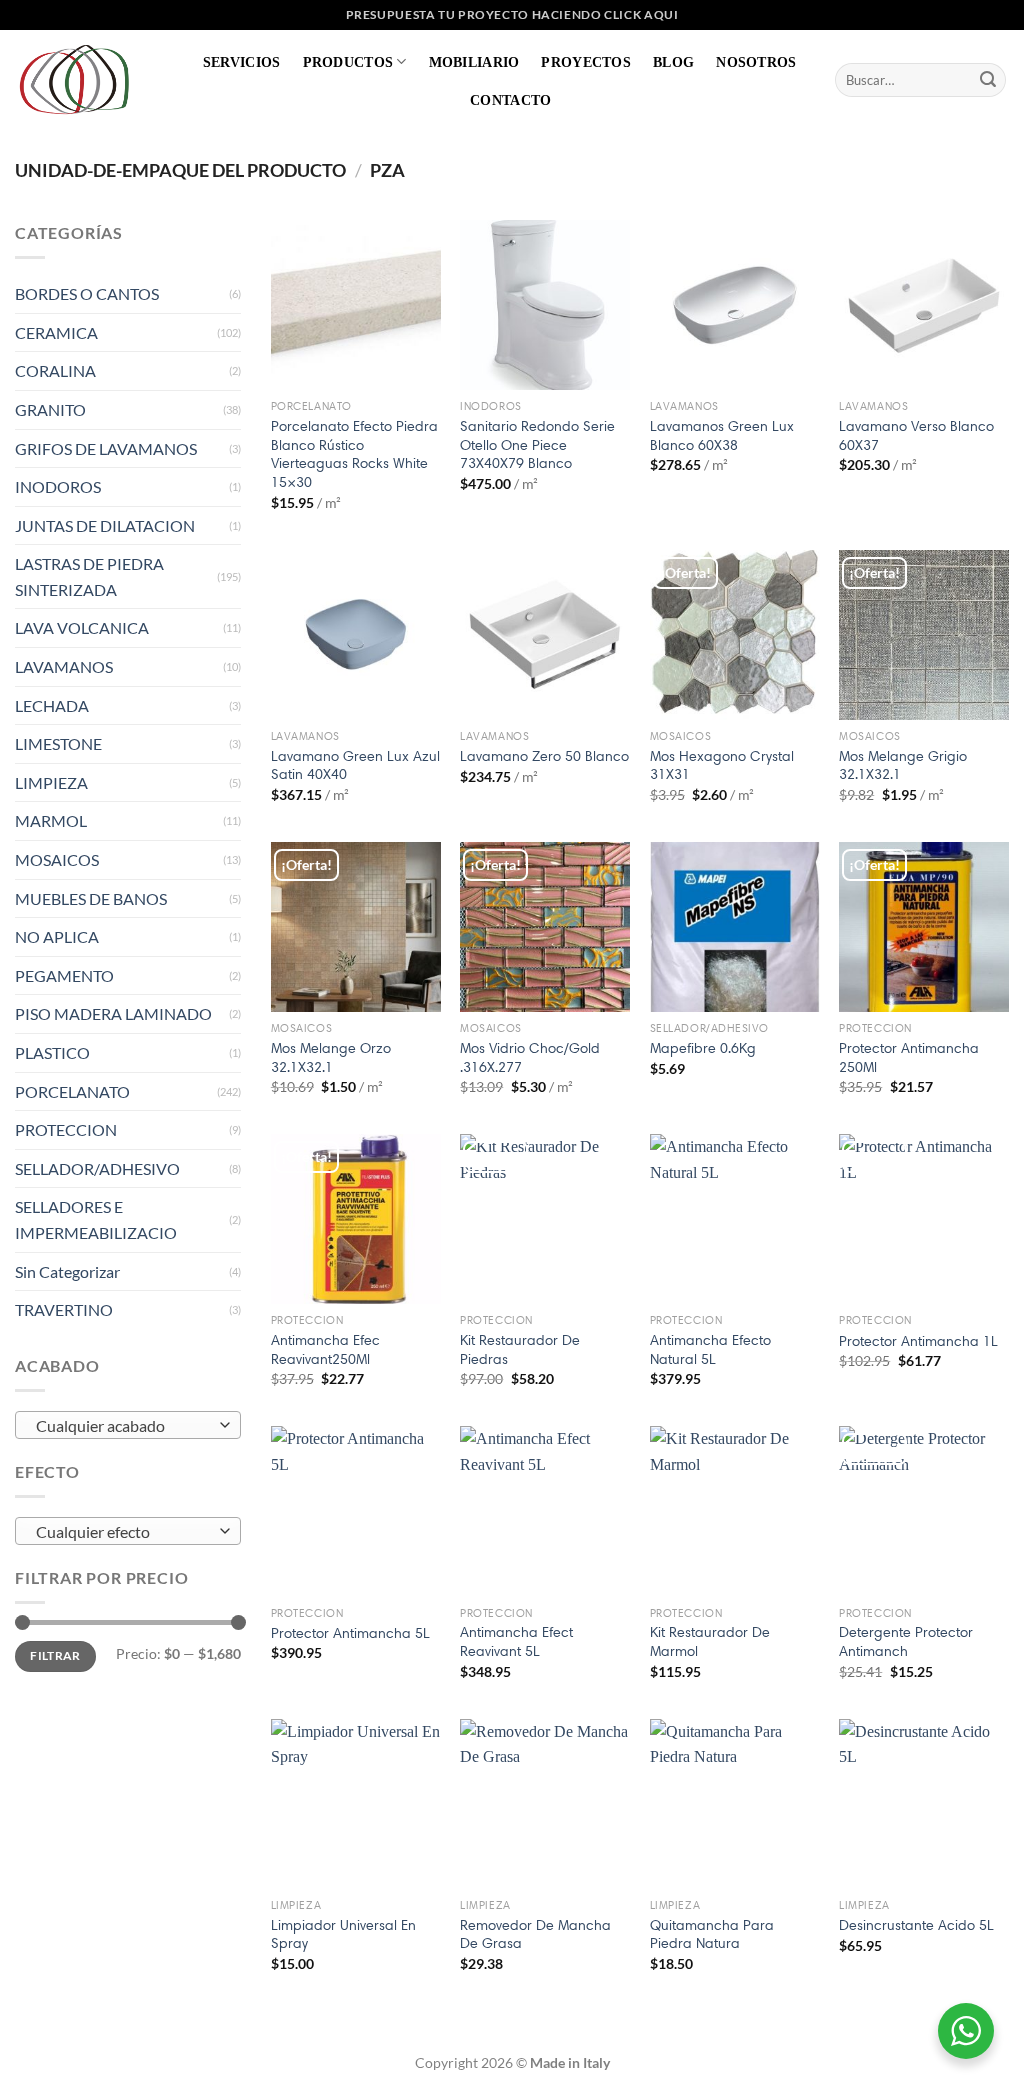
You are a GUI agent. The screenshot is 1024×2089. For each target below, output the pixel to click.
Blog (673, 62)
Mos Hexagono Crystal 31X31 (722, 765)
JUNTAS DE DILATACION (105, 525)
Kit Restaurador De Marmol (710, 1641)
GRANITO (50, 409)
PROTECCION (66, 1129)
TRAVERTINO (64, 1309)
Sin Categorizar (67, 1271)
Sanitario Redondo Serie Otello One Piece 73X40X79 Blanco (537, 444)
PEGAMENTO (64, 975)
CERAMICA (56, 332)
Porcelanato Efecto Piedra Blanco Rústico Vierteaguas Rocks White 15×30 (354, 454)
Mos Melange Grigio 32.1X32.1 (903, 765)
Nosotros (756, 62)
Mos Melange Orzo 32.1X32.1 (331, 1057)
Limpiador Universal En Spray (343, 1934)
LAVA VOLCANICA (82, 627)
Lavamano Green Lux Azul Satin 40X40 (355, 765)
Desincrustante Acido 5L (916, 1925)
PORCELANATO (72, 1091)
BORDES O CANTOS (87, 293)
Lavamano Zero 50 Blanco (544, 756)
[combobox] (128, 1425)
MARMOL (51, 820)
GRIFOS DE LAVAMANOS (106, 448)
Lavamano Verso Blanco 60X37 (916, 435)
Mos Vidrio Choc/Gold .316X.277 (530, 1057)
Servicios (242, 62)
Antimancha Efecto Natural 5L (710, 1349)
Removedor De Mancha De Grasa (535, 1934)
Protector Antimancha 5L (350, 1633)
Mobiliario (474, 62)
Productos (348, 62)
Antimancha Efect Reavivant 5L (516, 1641)
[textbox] (123, 1426)
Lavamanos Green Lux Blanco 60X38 (722, 435)
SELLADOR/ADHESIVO (97, 1168)
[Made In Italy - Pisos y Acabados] (80, 79)
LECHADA (52, 705)
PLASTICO (52, 1052)
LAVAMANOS (64, 666)
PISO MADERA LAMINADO (113, 1013)
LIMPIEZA (51, 782)
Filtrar (55, 1655)
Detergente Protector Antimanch (906, 1641)
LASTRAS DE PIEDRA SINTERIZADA (89, 576)
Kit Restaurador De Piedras (520, 1349)
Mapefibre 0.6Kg (703, 1048)
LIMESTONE (58, 743)
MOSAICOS (57, 859)
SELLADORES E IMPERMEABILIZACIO (96, 1219)
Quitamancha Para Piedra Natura (712, 1934)
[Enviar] (988, 80)
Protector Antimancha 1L (918, 1341)
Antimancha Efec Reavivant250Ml (325, 1349)
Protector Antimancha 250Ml (909, 1057)
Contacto (510, 100)
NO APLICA (57, 936)
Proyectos (586, 62)
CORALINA (55, 370)
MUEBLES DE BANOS (91, 898)
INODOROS (58, 486)
